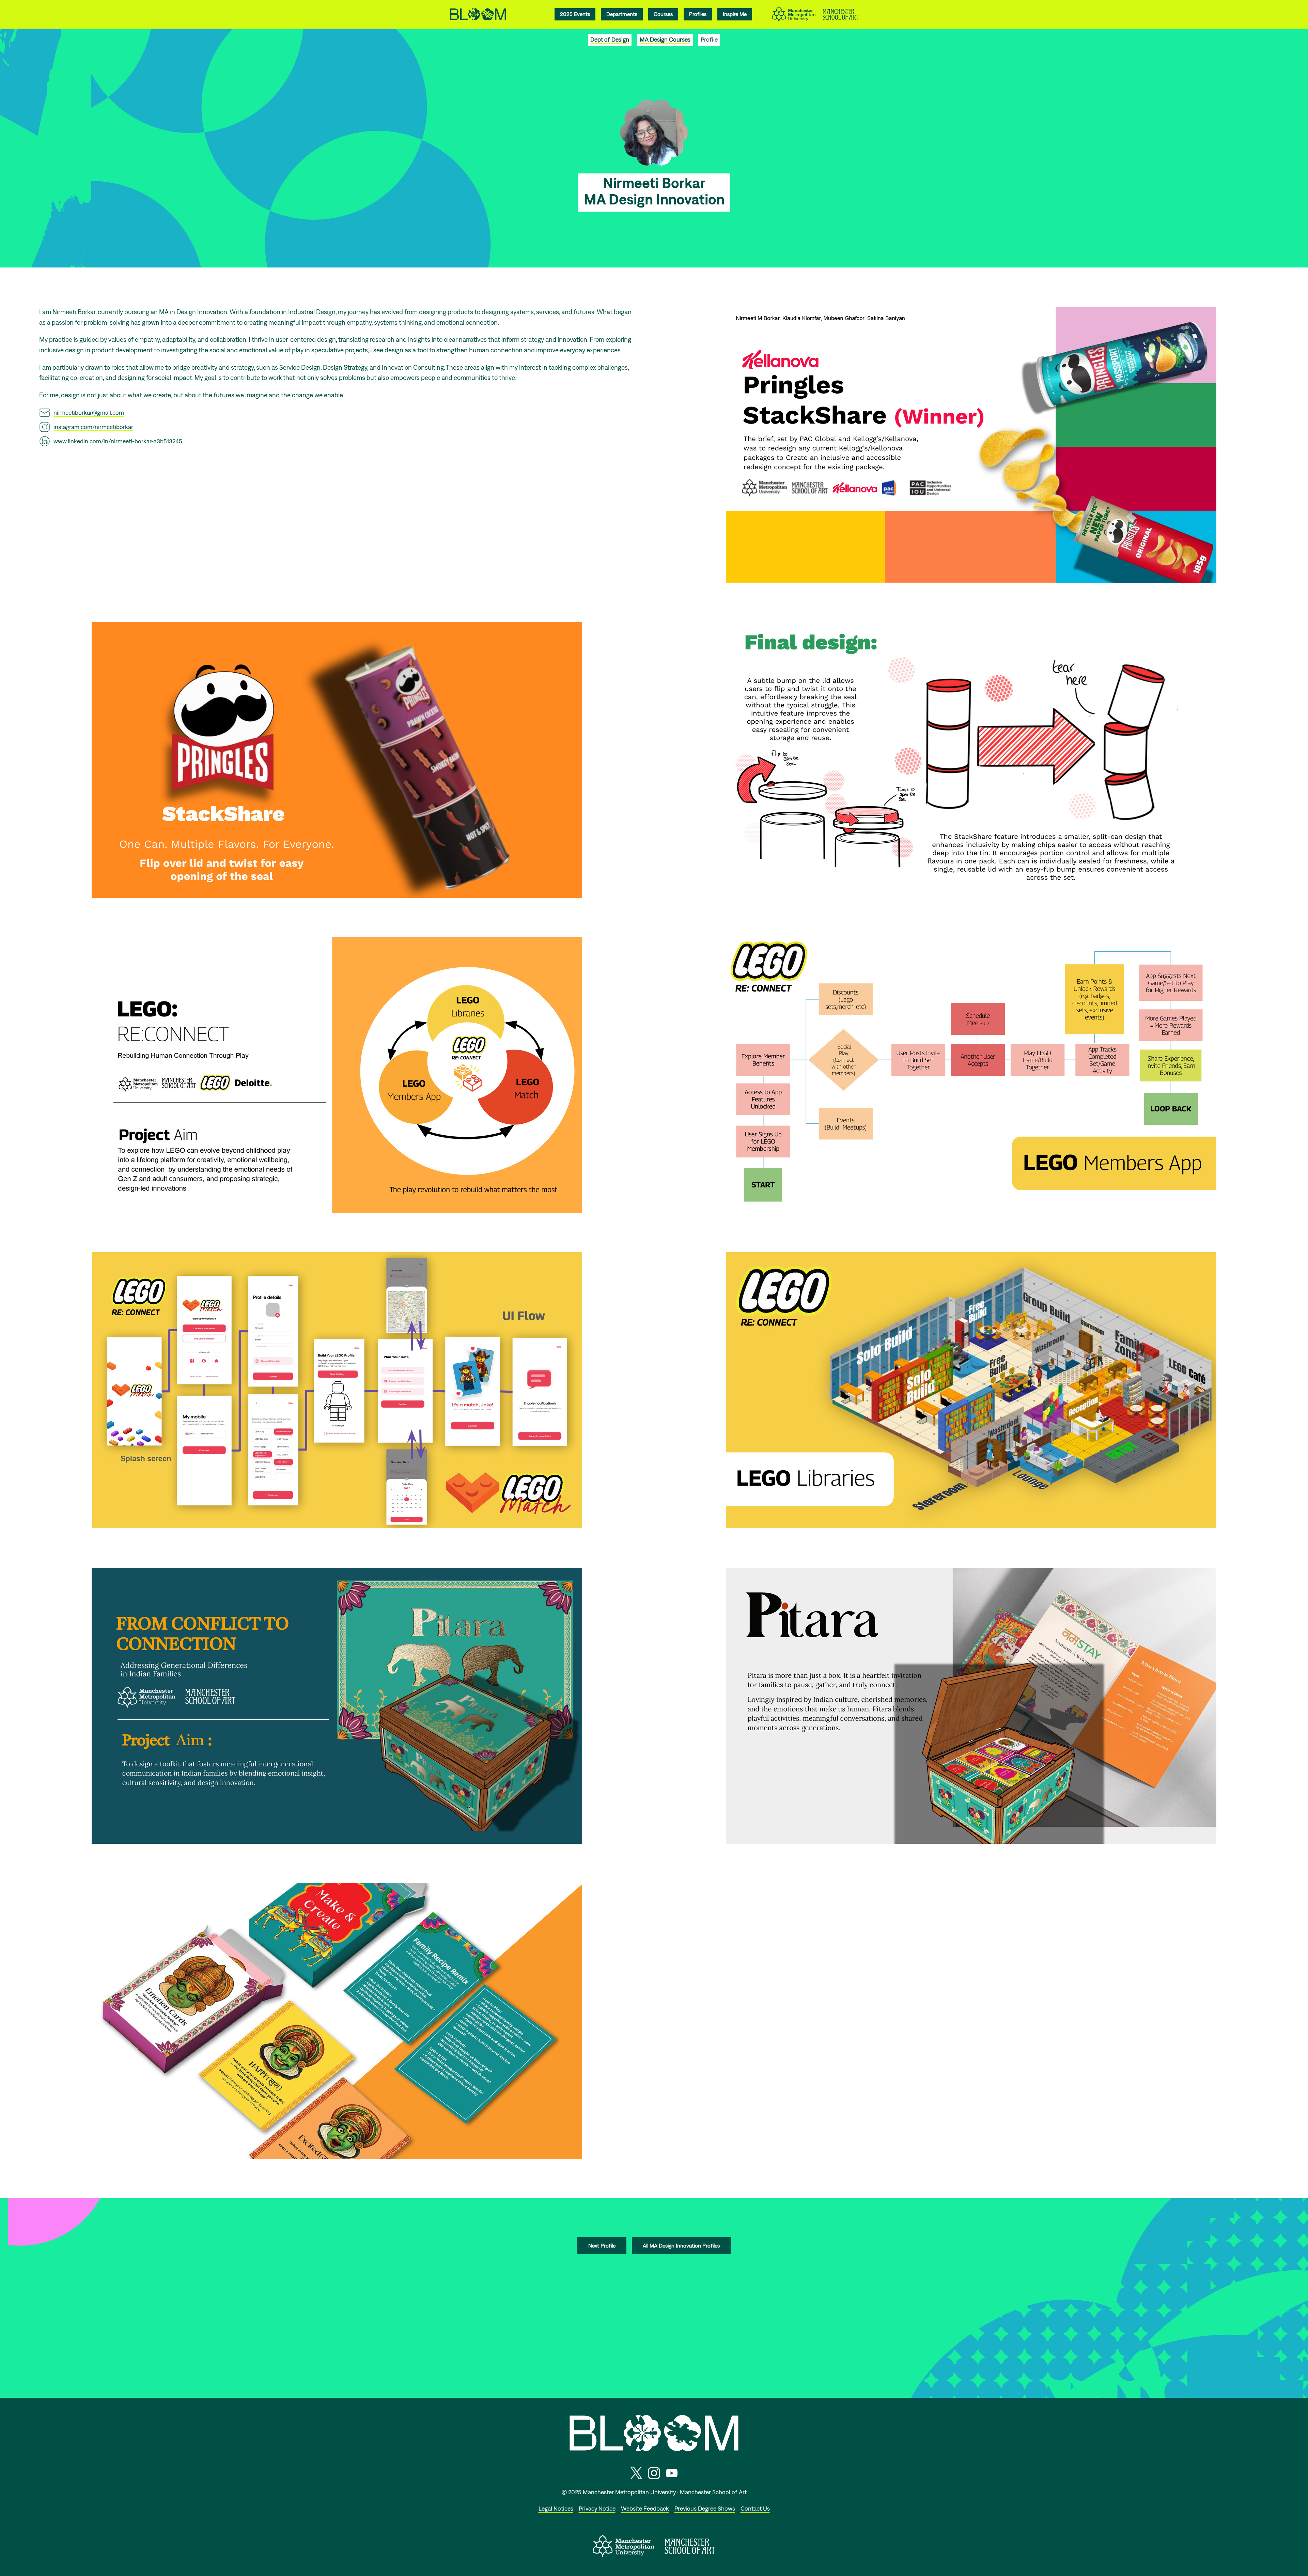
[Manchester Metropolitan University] (624, 2555)
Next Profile (602, 2245)
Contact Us (755, 2508)
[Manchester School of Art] (690, 2552)
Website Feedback (645, 2508)
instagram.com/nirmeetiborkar (93, 427)
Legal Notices (556, 2508)
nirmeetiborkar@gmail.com (89, 412)
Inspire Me (735, 14)
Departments (622, 14)
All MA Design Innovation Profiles (681, 2245)
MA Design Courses (665, 39)
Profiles (698, 14)
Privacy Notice (597, 2508)
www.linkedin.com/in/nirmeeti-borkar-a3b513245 (118, 441)
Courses (663, 14)
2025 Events (575, 14)
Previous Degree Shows (705, 2508)
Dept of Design (610, 39)
